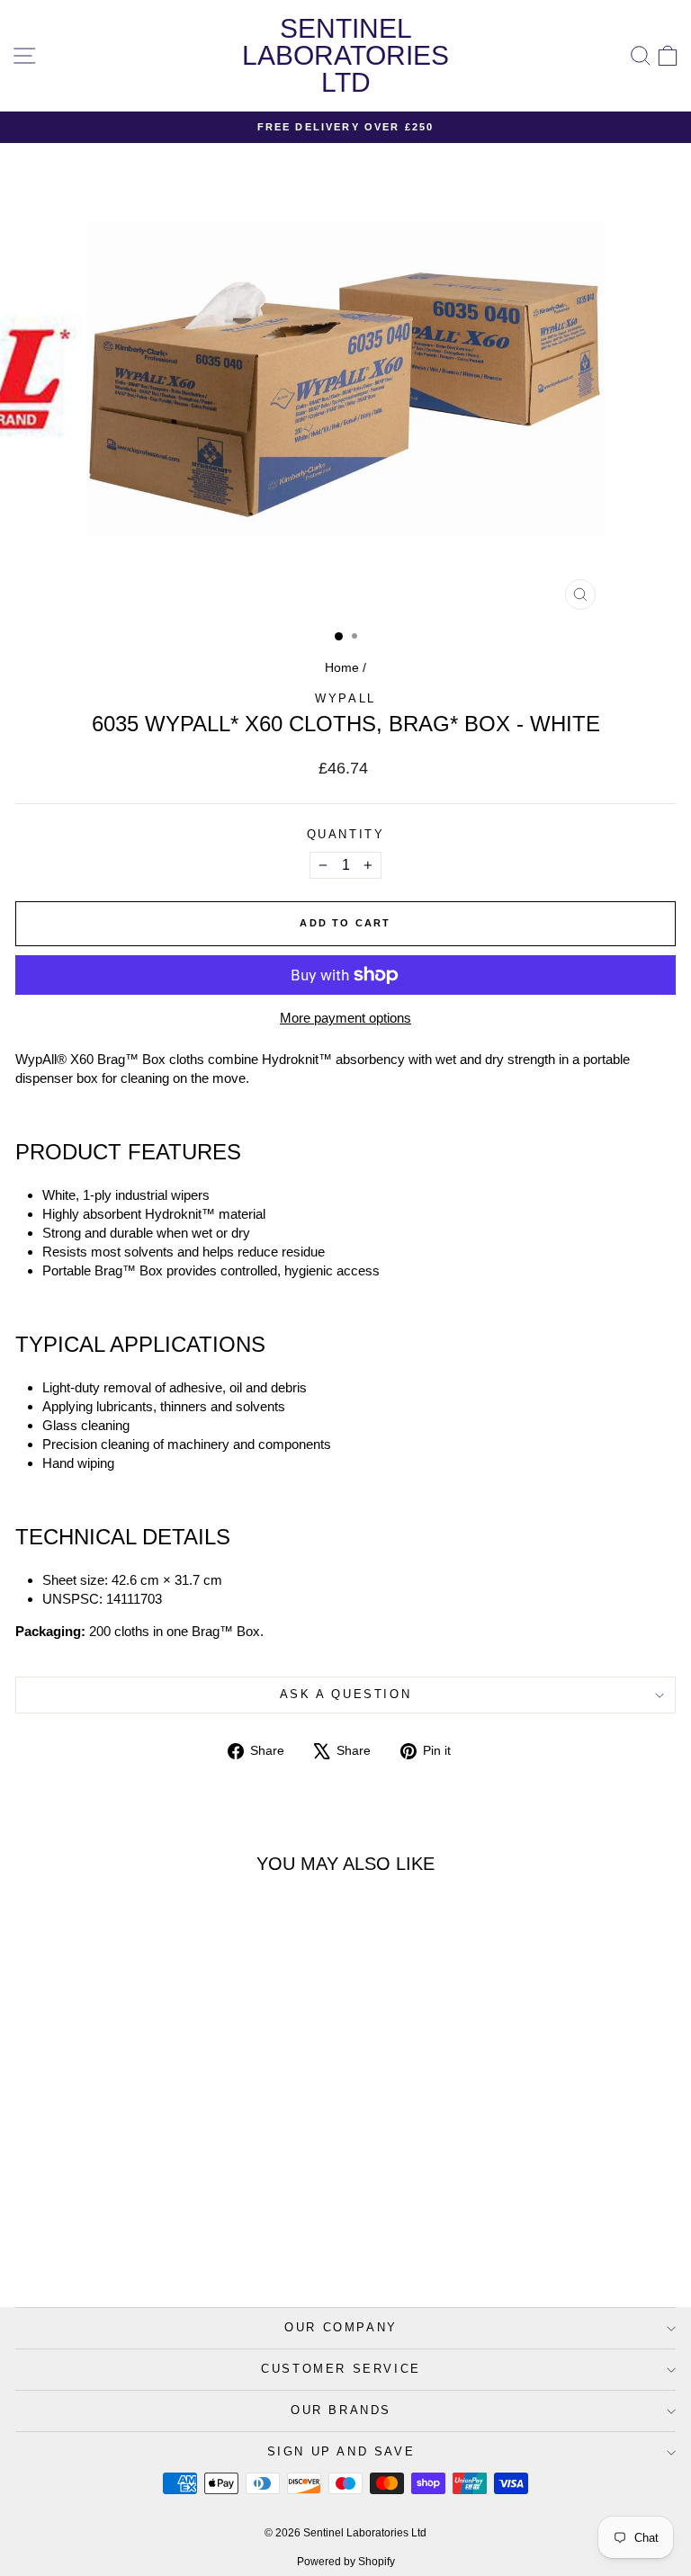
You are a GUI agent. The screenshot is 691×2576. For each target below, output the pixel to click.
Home (342, 667)
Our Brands (341, 2410)
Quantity (346, 834)
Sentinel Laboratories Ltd (345, 55)
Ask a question (345, 1694)
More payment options (345, 1018)
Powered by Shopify (346, 2562)
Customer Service (341, 2369)
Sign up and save (341, 2451)
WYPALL (345, 698)
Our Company (341, 2327)
